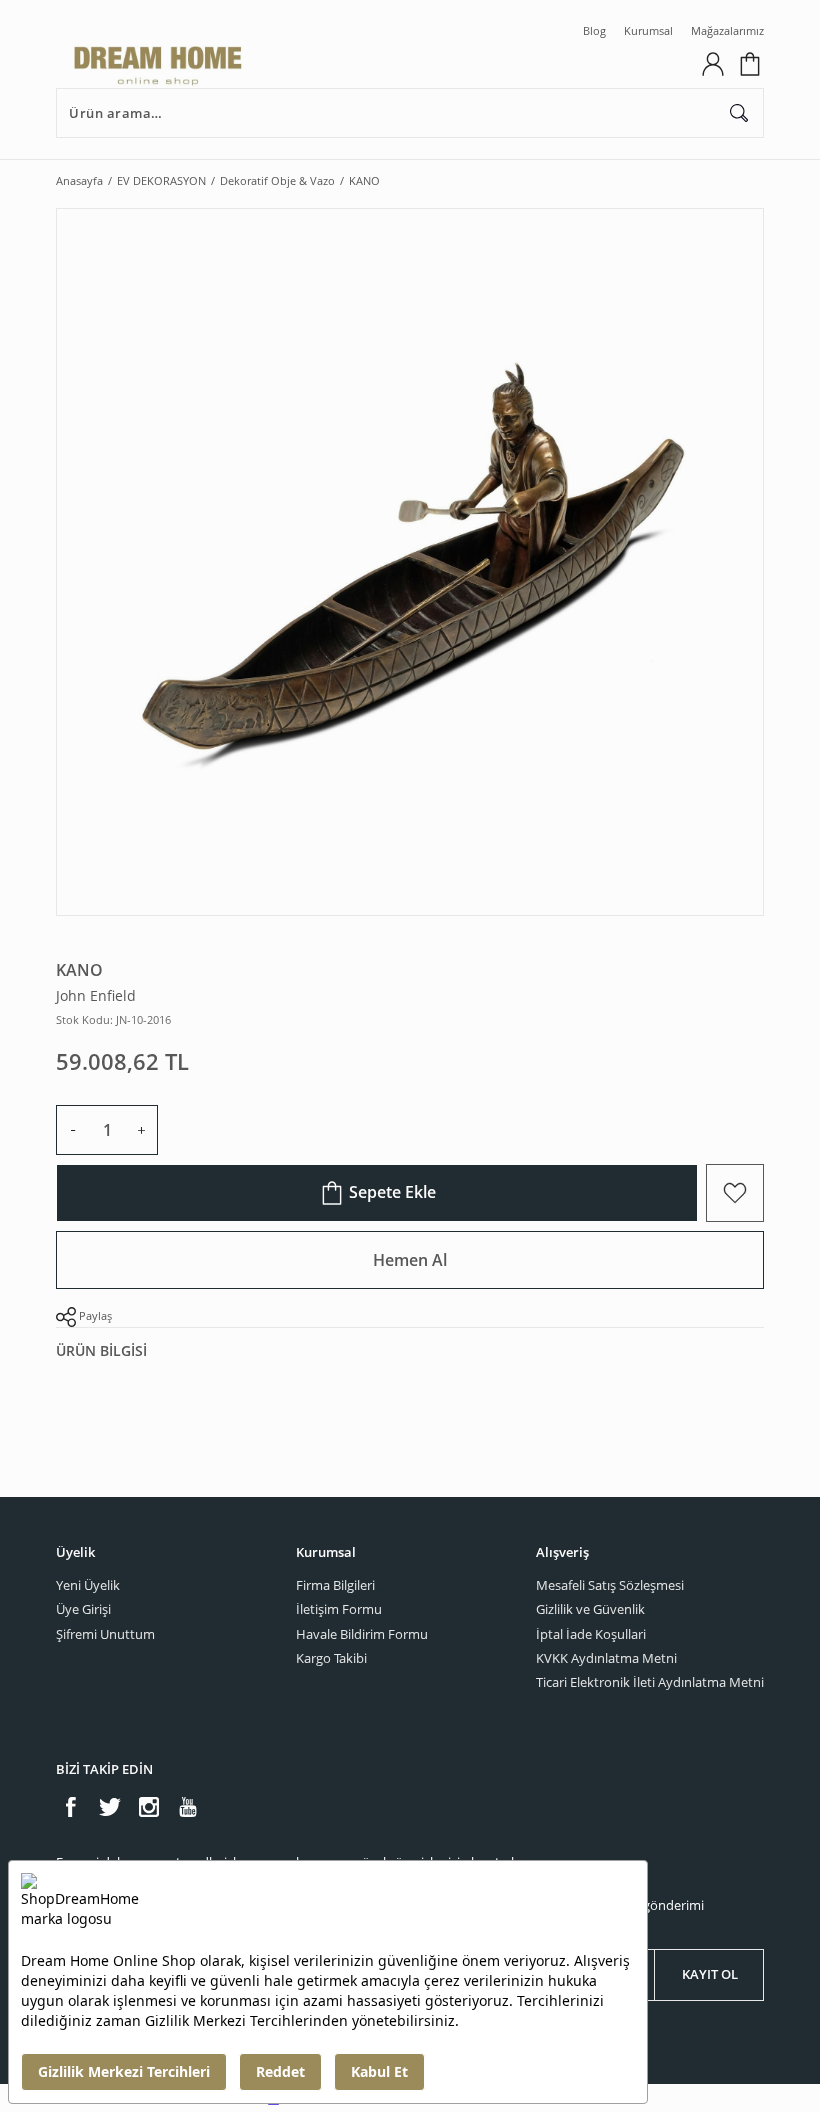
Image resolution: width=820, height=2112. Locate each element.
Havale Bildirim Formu (362, 1634)
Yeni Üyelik (88, 1585)
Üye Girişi (83, 1609)
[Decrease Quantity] (73, 1130)
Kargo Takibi (331, 1658)
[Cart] (750, 64)
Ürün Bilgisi (101, 1350)
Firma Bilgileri (335, 1585)
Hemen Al (410, 1260)
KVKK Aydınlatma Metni (606, 1658)
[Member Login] (713, 64)
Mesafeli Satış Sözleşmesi (610, 1585)
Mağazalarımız (727, 30)
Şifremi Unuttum (105, 1634)
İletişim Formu (339, 1609)
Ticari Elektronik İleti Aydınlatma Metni (650, 1682)
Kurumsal (648, 30)
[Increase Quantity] (141, 1130)
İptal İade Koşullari (591, 1634)
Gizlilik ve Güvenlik (590, 1609)
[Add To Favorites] (735, 1193)
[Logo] (371, 64)
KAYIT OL (710, 1974)
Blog (594, 30)
